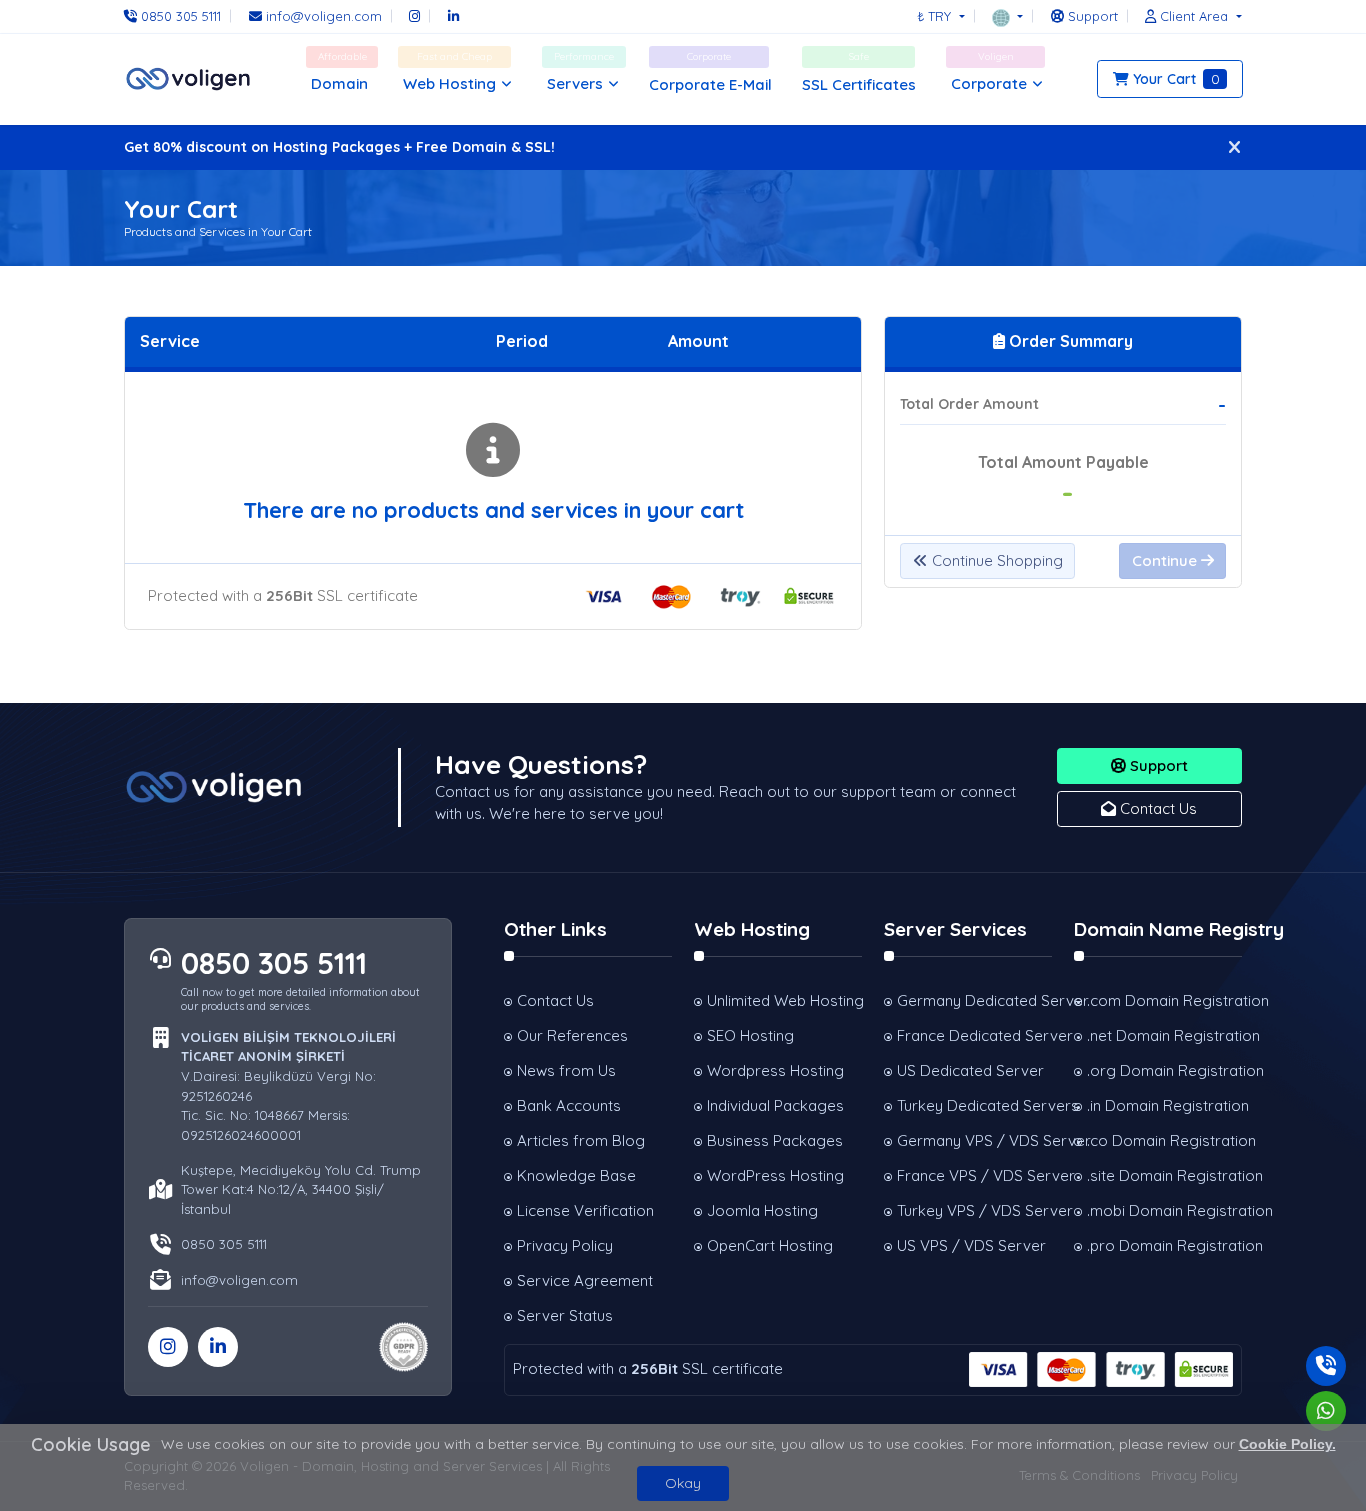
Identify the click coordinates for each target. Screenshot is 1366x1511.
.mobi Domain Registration (1164, 1210)
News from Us (566, 1070)
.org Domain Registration (1164, 1070)
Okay (683, 1483)
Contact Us (1156, 808)
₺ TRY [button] (936, 16)
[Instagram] (414, 16)
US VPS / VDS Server (971, 1245)
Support (1157, 765)
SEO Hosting (750, 1035)
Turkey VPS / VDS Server (974, 1210)
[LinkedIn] (453, 16)
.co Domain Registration (1164, 1140)
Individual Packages (775, 1105)
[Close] (1234, 147)
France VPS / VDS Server (974, 1175)
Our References (572, 1035)
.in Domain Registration (1164, 1105)
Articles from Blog (581, 1140)
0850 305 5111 (274, 963)
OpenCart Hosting (770, 1245)
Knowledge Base (576, 1175)
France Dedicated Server (974, 1035)
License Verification (585, 1210)
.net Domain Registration (1164, 1035)
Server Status (565, 1315)
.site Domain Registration (1164, 1175)
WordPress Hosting (775, 1175)
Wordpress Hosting (775, 1070)
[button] (1007, 16)
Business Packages (775, 1140)
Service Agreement (585, 1280)
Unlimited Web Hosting (784, 1000)
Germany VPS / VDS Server (974, 1140)
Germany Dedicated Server (974, 1000)
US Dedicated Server (970, 1070)
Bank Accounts (569, 1105)
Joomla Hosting (762, 1210)
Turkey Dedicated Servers (974, 1105)
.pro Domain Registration (1164, 1245)
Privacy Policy (565, 1245)
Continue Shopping (995, 560)
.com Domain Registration (1164, 1000)
